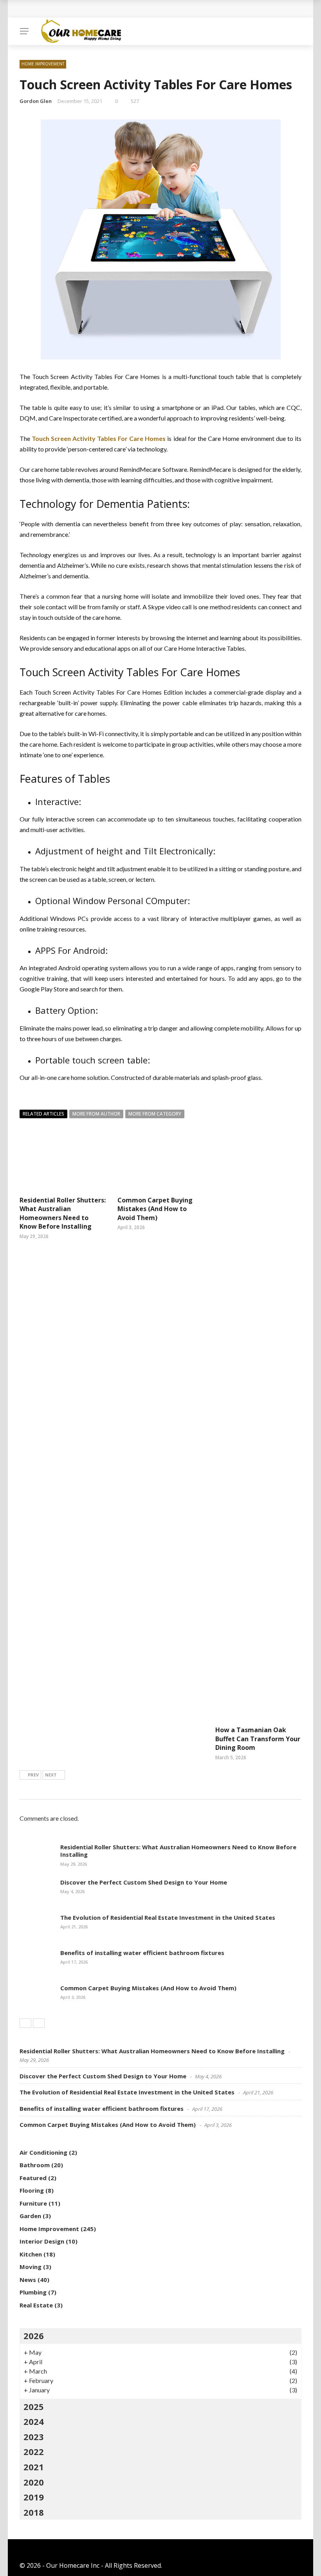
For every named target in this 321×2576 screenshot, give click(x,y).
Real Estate (36, 2305)
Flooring (32, 2190)
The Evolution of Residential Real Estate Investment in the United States (168, 1917)
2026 (34, 2336)
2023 (34, 2437)
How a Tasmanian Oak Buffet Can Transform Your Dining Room (258, 1739)
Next (51, 1775)
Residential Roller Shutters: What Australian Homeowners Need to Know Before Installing (63, 1213)
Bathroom (35, 2165)
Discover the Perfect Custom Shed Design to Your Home (144, 1882)
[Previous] (25, 2023)
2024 (34, 2421)
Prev (33, 1775)
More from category (155, 1114)
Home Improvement (43, 64)
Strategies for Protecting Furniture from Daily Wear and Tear (122, 9)
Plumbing (33, 2292)
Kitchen (31, 2254)
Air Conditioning (43, 2152)
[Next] (39, 2023)
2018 (34, 2512)
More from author (96, 1114)
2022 (34, 2451)
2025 (34, 2406)
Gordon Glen (36, 101)
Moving (31, 2267)
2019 (34, 2497)
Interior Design (42, 2241)
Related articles (43, 1114)
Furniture (33, 2203)
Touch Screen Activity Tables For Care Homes (99, 438)
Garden (30, 2216)
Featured (33, 2178)
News (28, 2280)
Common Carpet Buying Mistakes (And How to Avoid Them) (155, 1209)
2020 (34, 2482)
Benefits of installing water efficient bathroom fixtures (142, 1953)
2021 (34, 2467)
